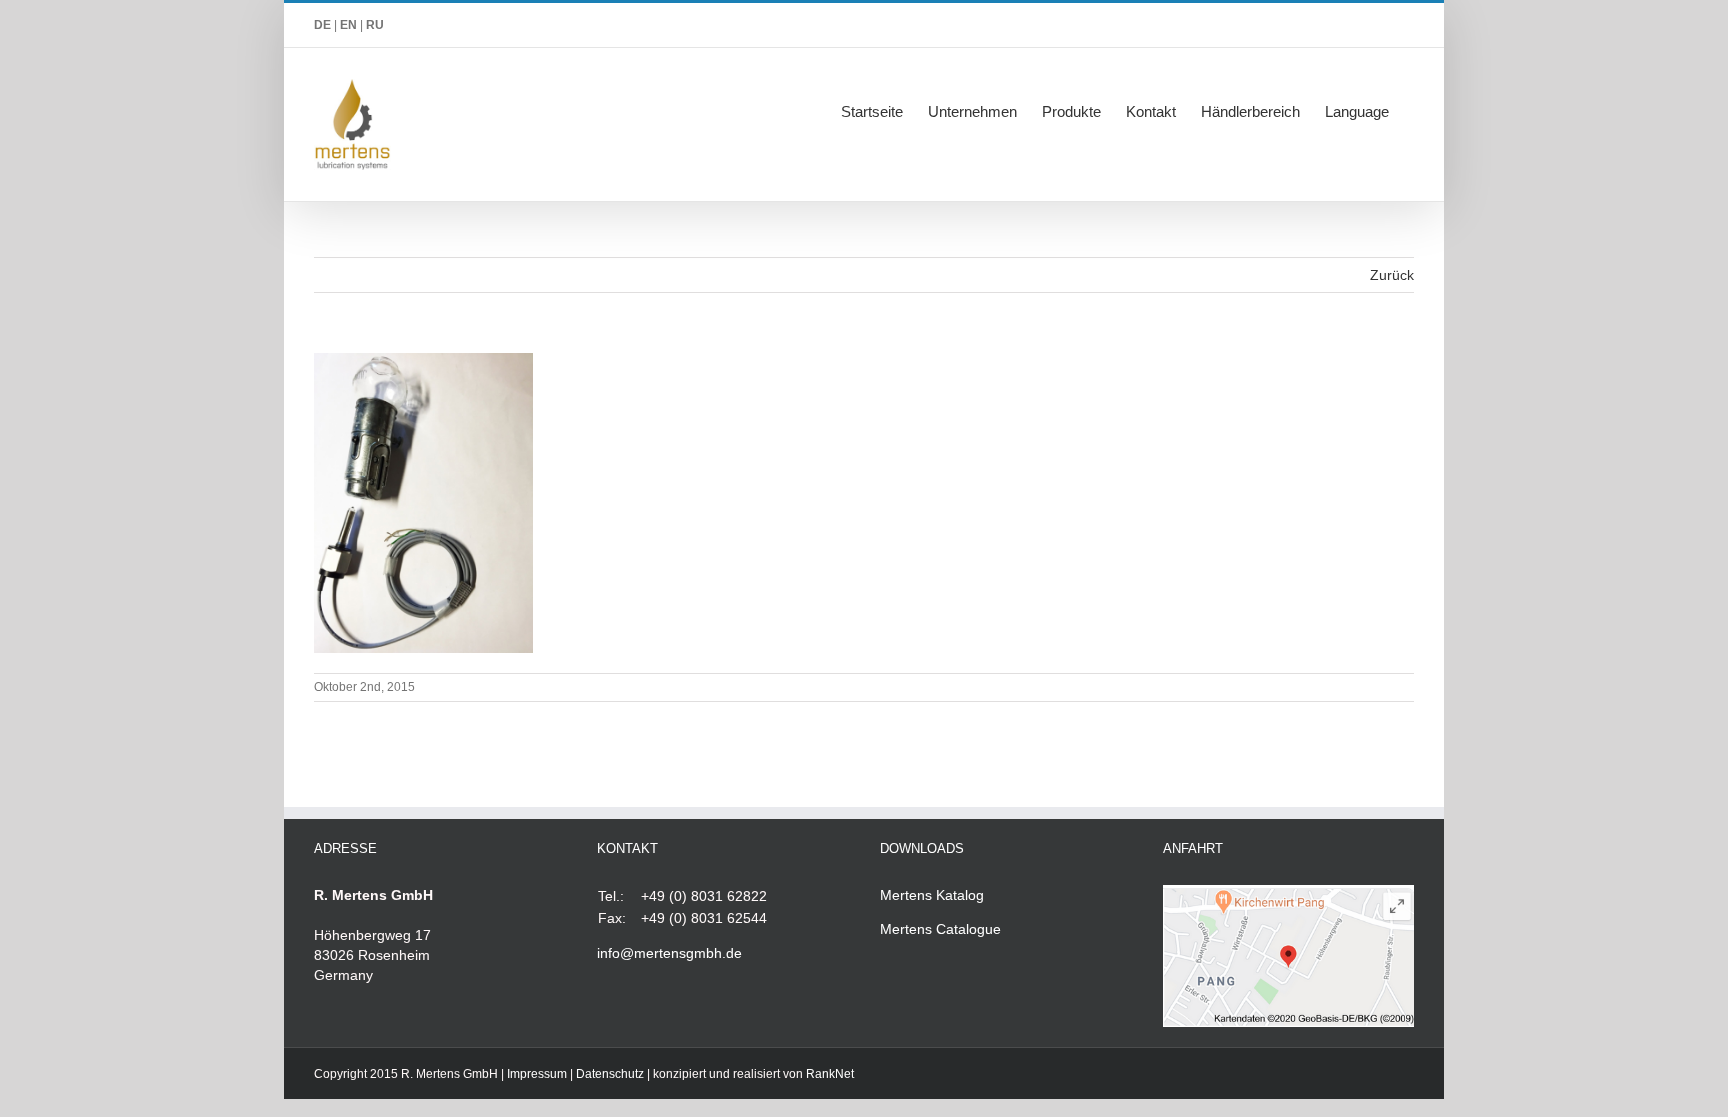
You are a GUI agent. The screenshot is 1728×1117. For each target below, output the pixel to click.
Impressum (537, 1074)
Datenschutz (610, 1074)
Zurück (1392, 275)
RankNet (830, 1074)
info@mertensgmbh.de (669, 953)
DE (322, 25)
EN (348, 25)
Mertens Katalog (932, 895)
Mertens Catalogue (940, 929)
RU (375, 25)
